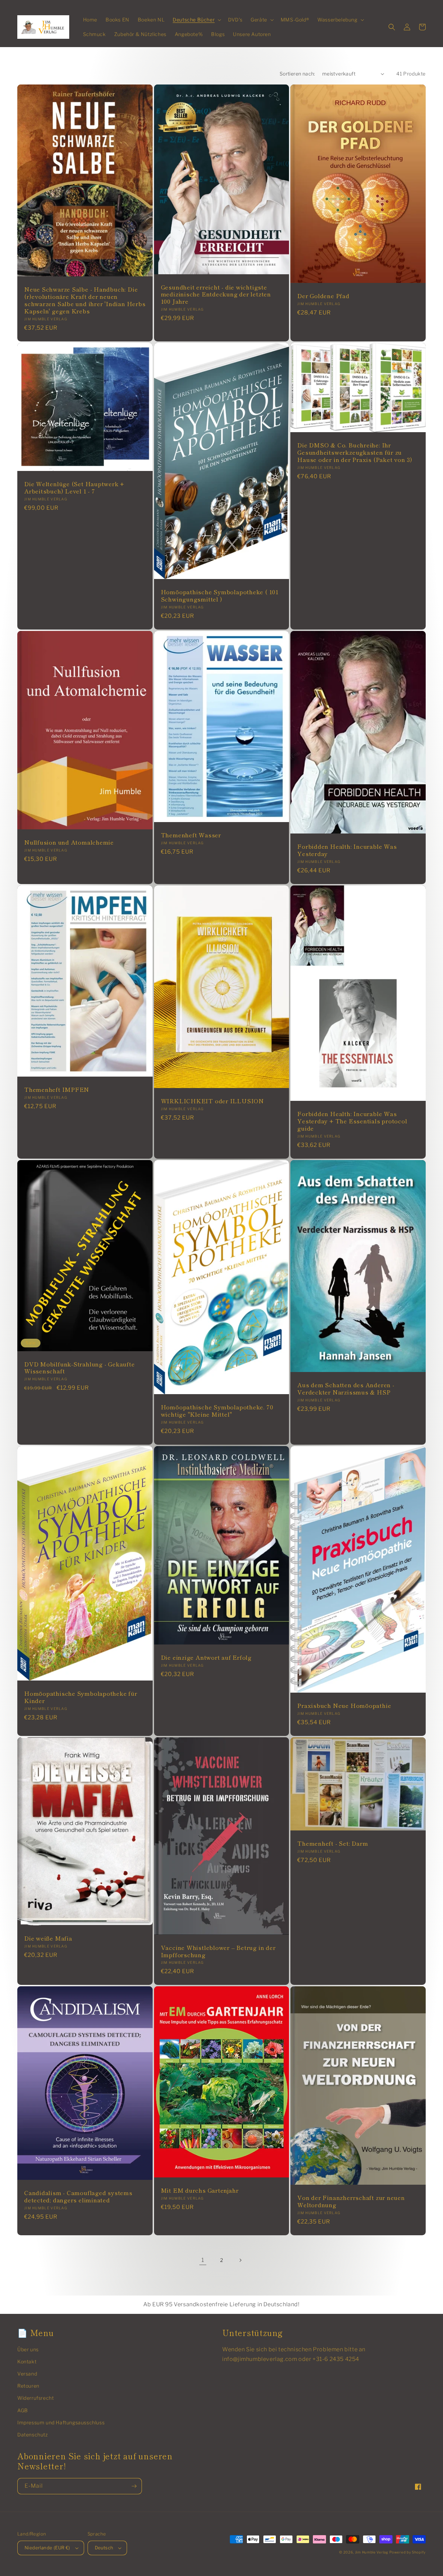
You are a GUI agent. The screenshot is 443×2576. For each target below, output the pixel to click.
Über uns (28, 2349)
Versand (27, 2374)
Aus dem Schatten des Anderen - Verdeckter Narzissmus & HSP (346, 1389)
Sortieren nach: (297, 74)
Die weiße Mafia (48, 1938)
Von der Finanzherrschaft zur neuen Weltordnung (351, 2201)
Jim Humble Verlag (372, 2552)
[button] (196, 20)
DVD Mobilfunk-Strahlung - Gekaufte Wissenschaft (80, 1368)
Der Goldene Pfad (323, 296)
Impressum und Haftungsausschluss (61, 2422)
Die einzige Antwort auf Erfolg (206, 1657)
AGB (23, 2410)
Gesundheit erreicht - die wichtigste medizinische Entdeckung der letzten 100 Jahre (216, 294)
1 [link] (203, 2260)
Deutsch (104, 2548)
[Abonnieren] (134, 2486)
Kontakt (27, 2361)
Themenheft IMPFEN (57, 1090)
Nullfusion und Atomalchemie (69, 842)
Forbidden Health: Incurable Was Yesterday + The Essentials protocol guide (352, 1121)
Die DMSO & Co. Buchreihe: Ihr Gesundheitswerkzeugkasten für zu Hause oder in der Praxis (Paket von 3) (355, 452)
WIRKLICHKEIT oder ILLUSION (213, 1101)
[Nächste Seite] (240, 2260)
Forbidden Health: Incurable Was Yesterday (347, 850)
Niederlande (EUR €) (47, 2548)
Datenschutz (33, 2435)
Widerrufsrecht (35, 2398)
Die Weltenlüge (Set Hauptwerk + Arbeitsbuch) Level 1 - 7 (74, 488)
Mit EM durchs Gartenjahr (200, 2190)
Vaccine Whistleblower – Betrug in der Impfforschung (218, 1951)
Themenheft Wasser (191, 835)
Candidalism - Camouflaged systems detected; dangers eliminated (78, 2196)
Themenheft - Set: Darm (333, 1843)
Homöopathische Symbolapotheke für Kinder (81, 1697)
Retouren (28, 2386)
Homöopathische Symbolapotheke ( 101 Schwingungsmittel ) (220, 596)
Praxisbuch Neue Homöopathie (344, 1706)
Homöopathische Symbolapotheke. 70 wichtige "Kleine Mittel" (217, 1411)
